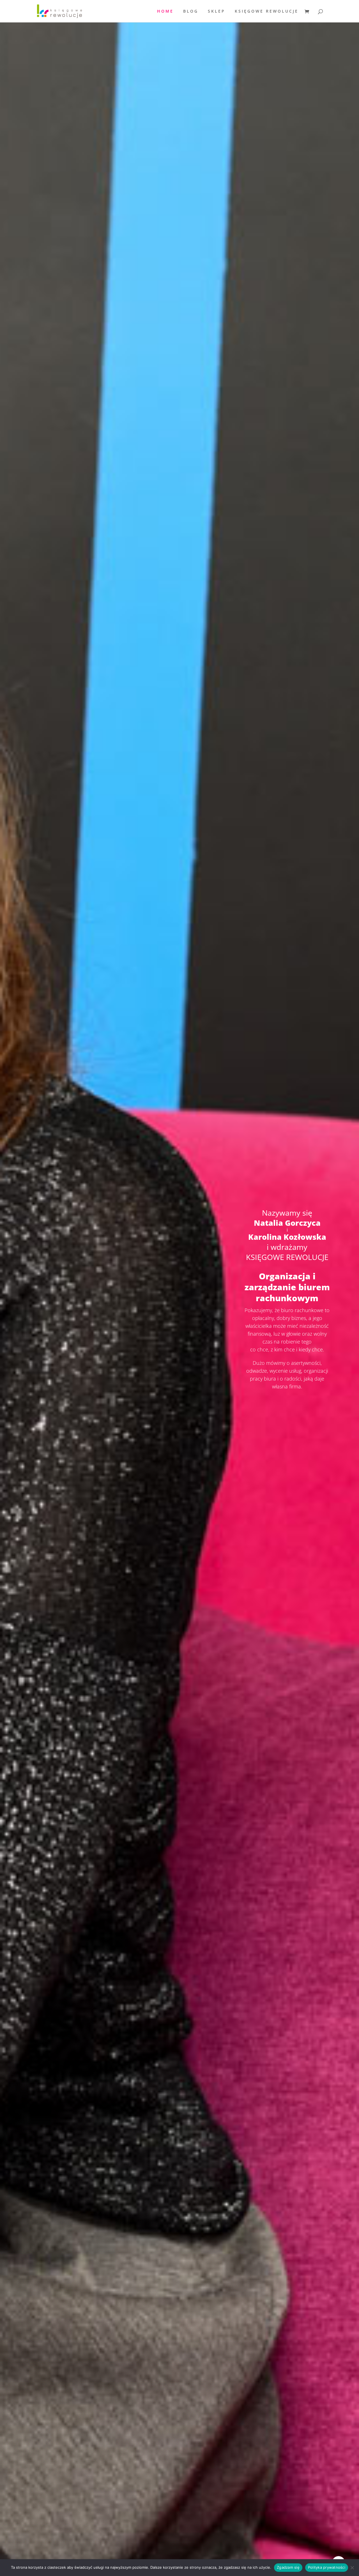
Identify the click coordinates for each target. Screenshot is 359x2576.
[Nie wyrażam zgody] (352, 2568)
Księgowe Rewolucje (267, 11)
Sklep (217, 11)
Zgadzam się (288, 2567)
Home (165, 11)
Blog (191, 11)
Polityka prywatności (327, 2567)
